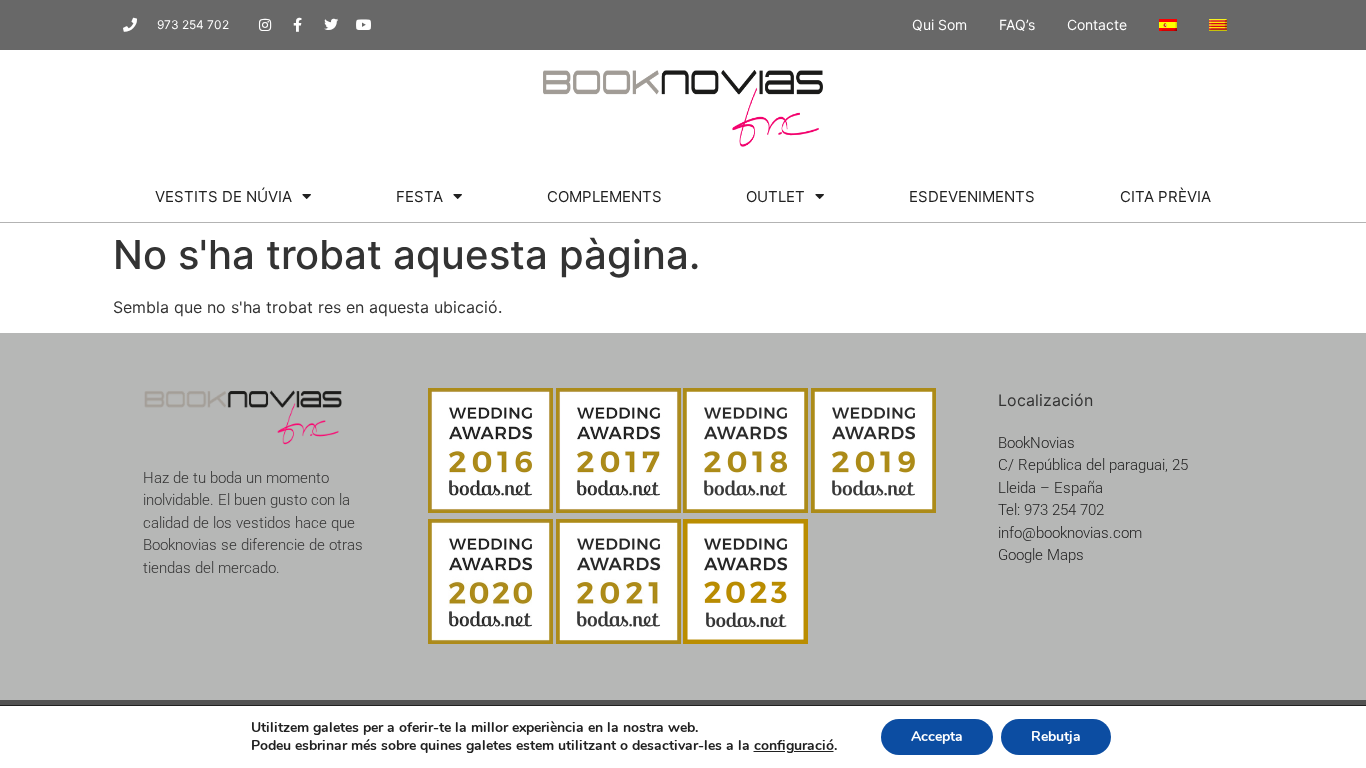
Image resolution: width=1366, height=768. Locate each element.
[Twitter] (331, 25)
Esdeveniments (972, 196)
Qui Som (939, 24)
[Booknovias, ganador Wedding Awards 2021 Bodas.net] (618, 638)
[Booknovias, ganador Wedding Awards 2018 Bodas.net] (745, 507)
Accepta (937, 736)
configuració (794, 746)
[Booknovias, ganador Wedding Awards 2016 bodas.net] (490, 507)
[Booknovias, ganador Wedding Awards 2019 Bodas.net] (873, 507)
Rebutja (1056, 736)
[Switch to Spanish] (1168, 25)
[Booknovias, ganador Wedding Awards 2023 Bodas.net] (745, 638)
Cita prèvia (1165, 196)
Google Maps (1041, 555)
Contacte (1097, 24)
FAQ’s (1017, 24)
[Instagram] (265, 25)
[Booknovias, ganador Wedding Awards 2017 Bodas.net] (618, 507)
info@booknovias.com (1070, 533)
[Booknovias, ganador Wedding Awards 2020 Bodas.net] (490, 638)
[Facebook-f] (298, 25)
